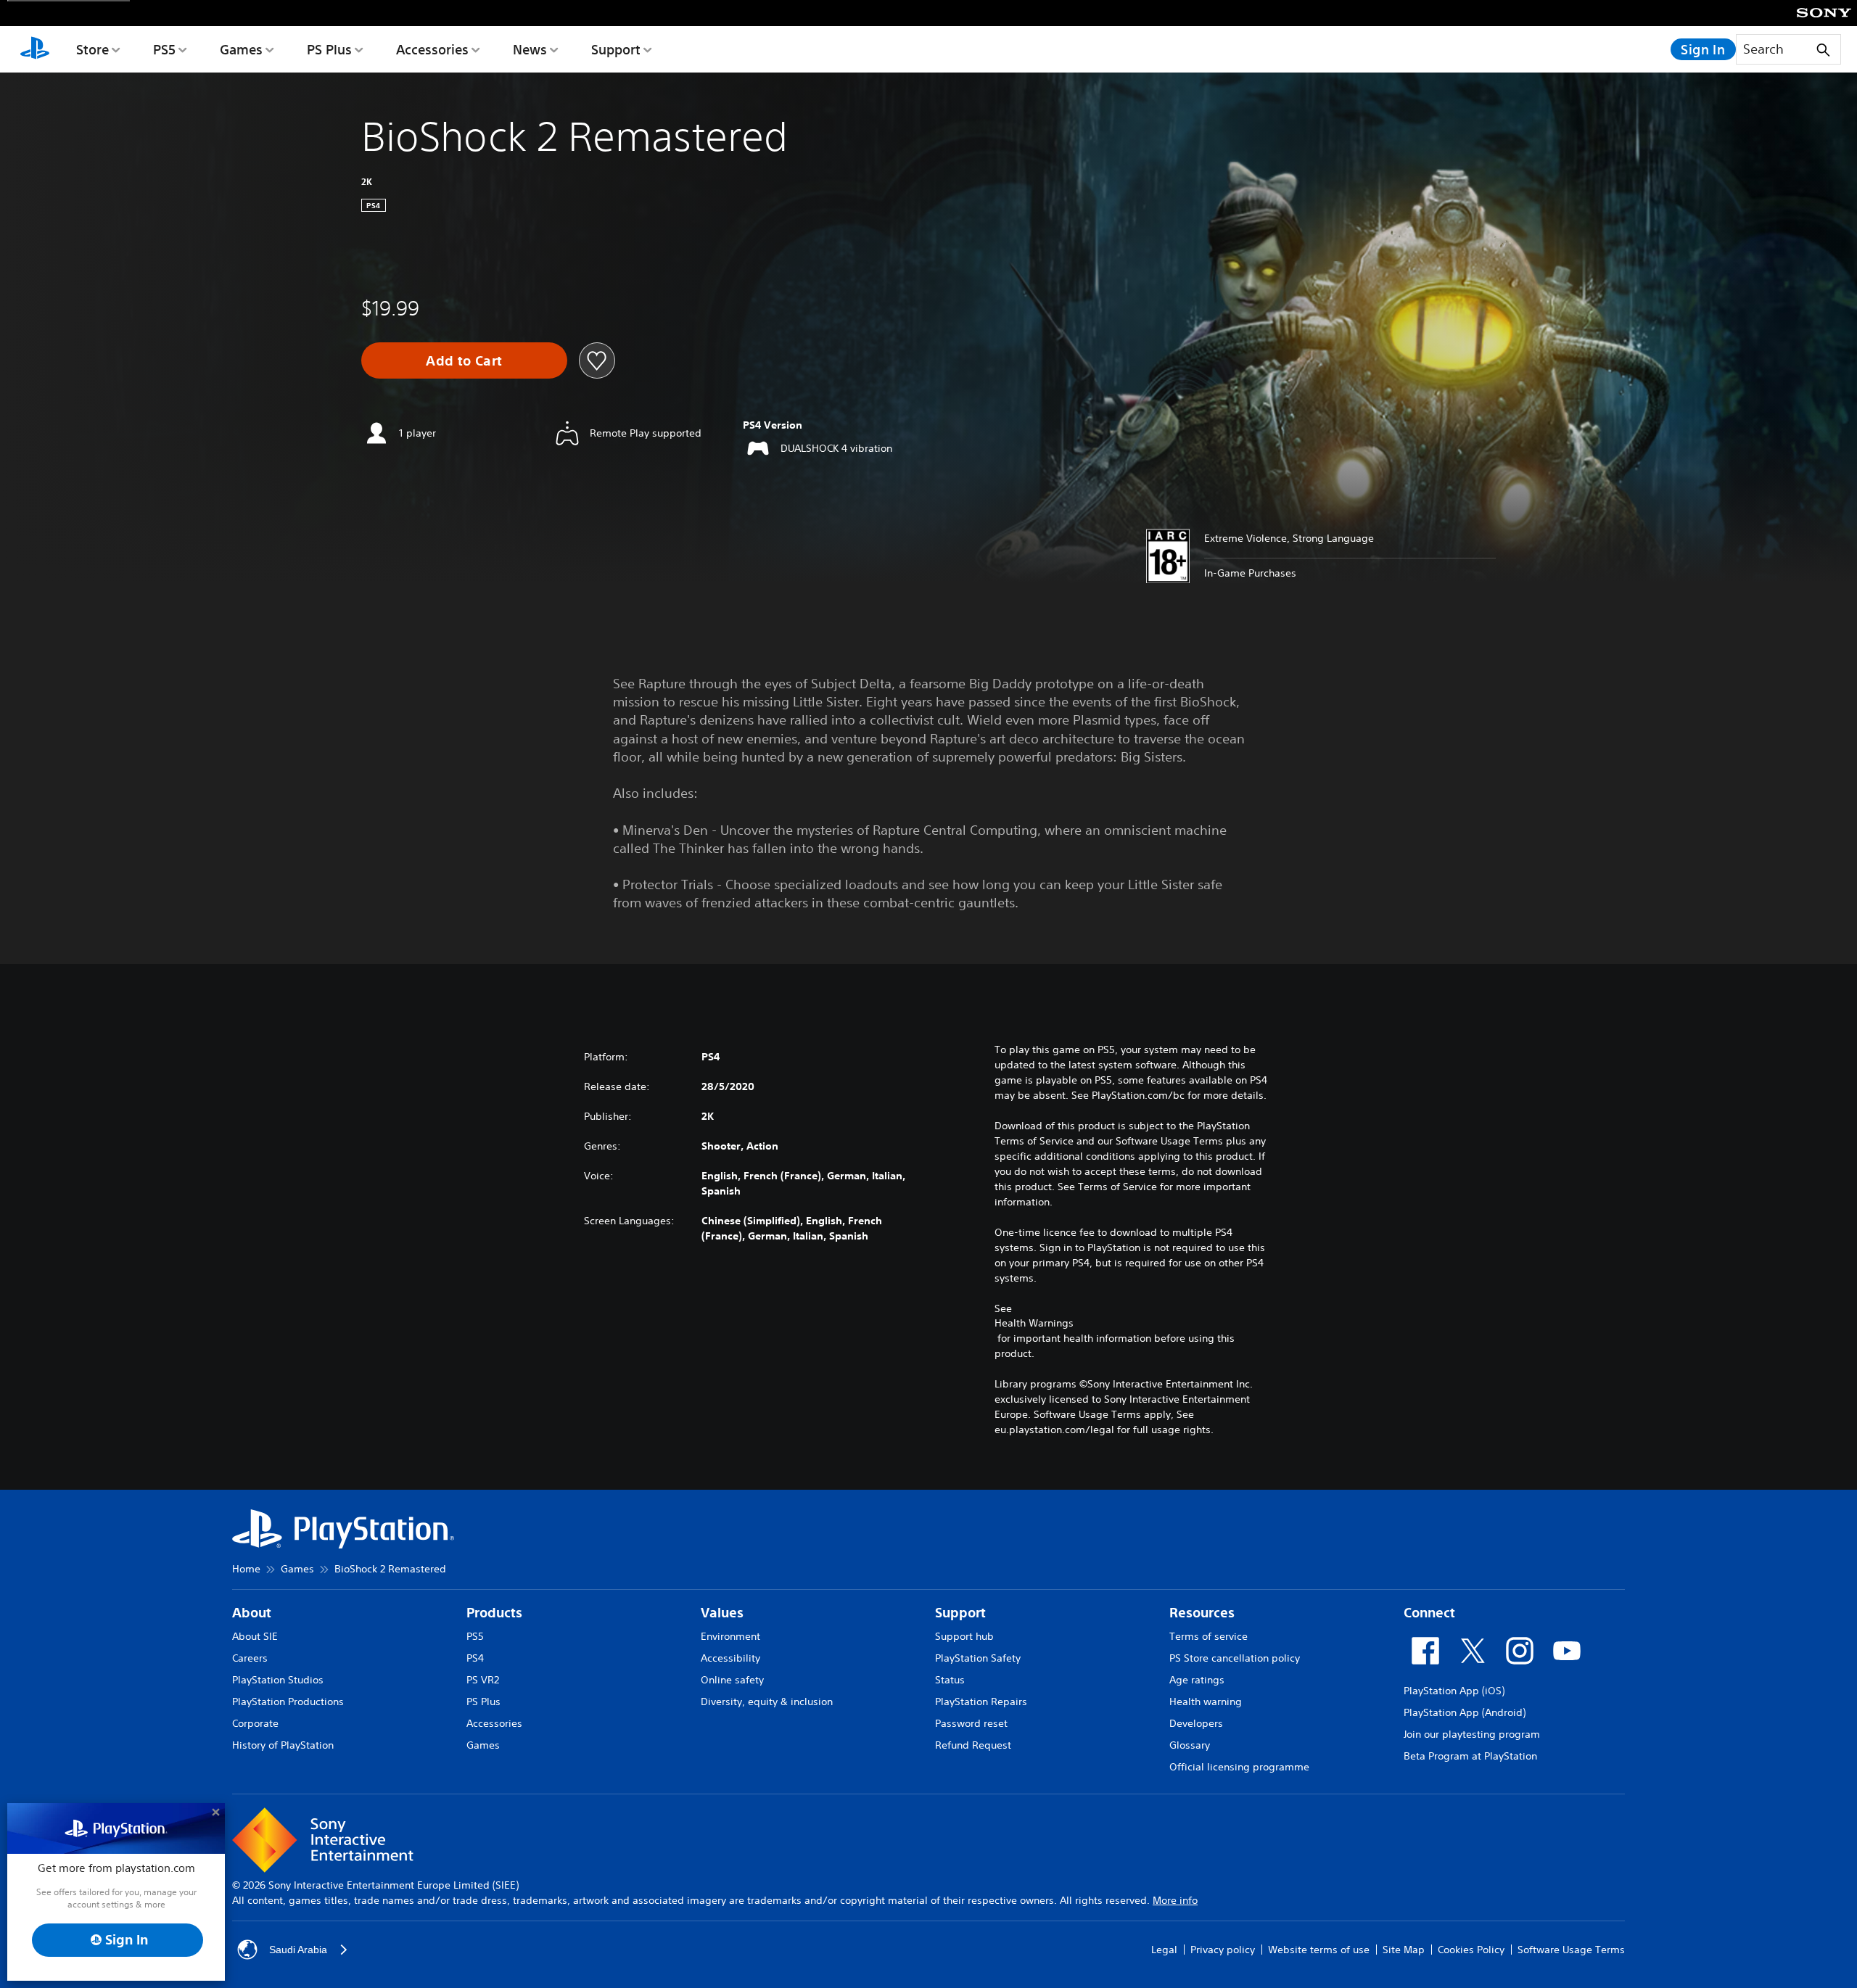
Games (241, 49)
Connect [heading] (1429, 1613)
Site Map (1404, 1950)
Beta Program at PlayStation (1470, 1756)
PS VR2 (483, 1680)
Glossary (1190, 1745)
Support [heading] (960, 1613)
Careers (250, 1658)
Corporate (255, 1723)
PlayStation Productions (288, 1702)
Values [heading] (722, 1613)
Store (92, 49)
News (530, 49)
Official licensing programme (1239, 1767)
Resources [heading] (1202, 1613)
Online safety (732, 1680)
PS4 (475, 1658)
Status (950, 1680)
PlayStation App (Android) (1465, 1712)
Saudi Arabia (298, 1950)
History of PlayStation (283, 1745)
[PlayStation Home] (35, 49)
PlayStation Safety (978, 1658)
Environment (730, 1636)
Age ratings (1197, 1680)
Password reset (971, 1723)
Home (246, 1569)
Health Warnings (1034, 1323)
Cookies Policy (1471, 1950)
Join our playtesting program (1472, 1734)
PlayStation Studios (278, 1680)
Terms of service (1209, 1636)
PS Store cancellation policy (1235, 1658)
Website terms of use (1319, 1950)
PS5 (164, 49)
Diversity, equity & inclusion (767, 1702)
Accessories (432, 49)
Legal (1164, 1950)
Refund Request (973, 1745)
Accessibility (730, 1658)
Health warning (1206, 1702)
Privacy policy (1223, 1950)
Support (616, 49)
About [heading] (252, 1613)
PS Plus (329, 49)
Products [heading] (494, 1613)
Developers (1196, 1723)
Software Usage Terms (1571, 1950)
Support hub (964, 1636)
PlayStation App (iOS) (1454, 1691)
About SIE (255, 1636)
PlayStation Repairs (981, 1702)
